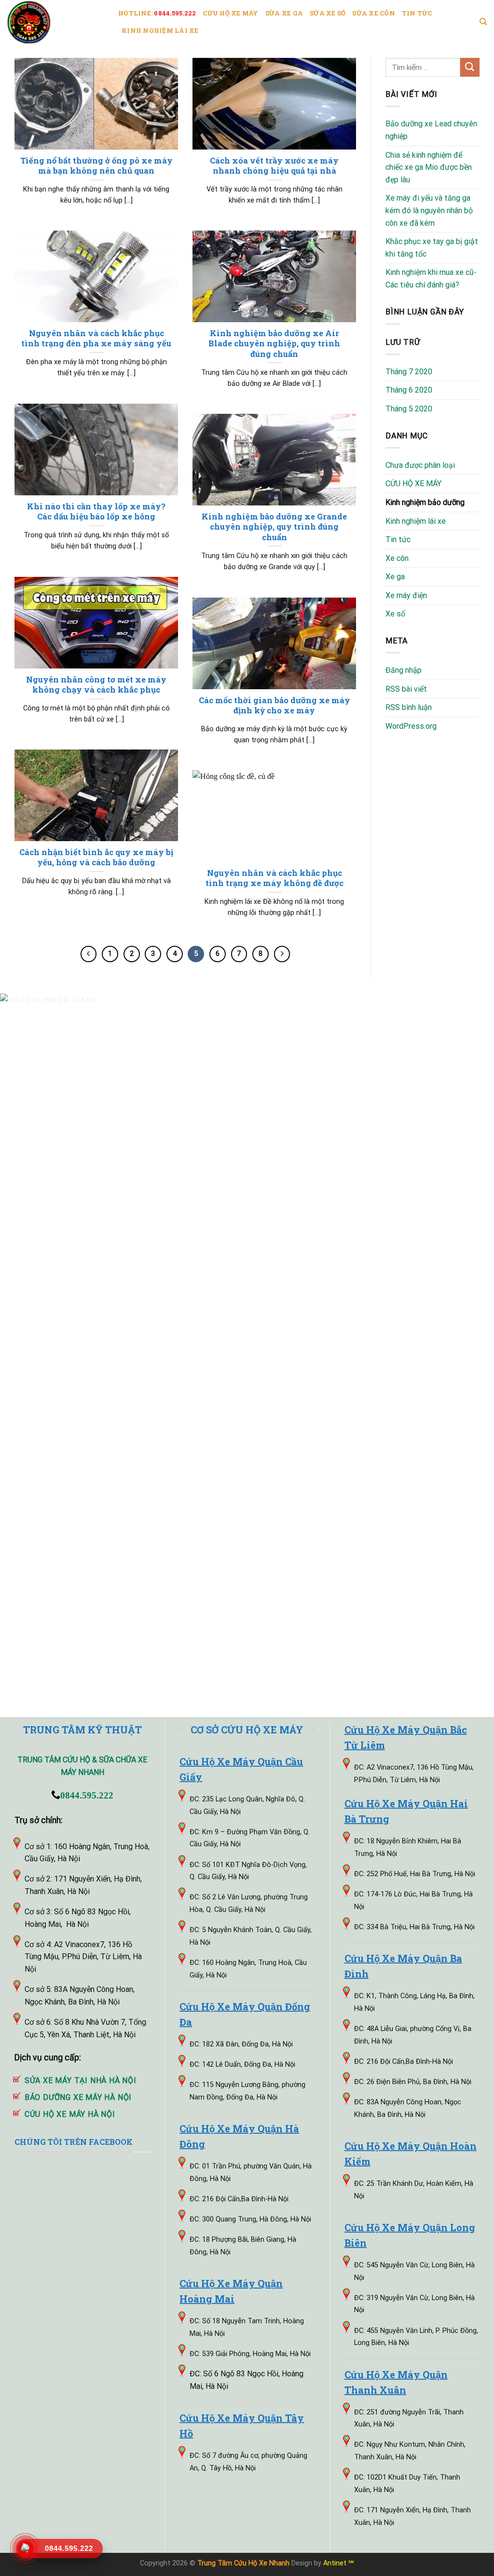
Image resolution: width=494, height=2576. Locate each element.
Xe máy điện (406, 595)
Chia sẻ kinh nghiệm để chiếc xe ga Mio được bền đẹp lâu (429, 167)
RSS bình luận (409, 707)
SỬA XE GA (284, 13)
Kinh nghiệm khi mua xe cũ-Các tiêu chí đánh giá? (431, 279)
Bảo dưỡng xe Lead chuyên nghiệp (431, 130)
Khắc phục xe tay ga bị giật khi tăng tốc (432, 248)
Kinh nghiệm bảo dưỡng (425, 502)
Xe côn (397, 558)
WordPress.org (411, 726)
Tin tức (398, 539)
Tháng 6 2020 (409, 390)
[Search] (483, 22)
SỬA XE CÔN (374, 13)
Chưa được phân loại (420, 465)
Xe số (395, 614)
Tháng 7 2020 (409, 372)
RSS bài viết (406, 689)
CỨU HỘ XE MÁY (230, 13)
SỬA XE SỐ (328, 13)
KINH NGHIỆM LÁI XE (160, 30)
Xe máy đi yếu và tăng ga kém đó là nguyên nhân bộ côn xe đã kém (429, 210)
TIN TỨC (417, 13)
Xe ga (395, 577)
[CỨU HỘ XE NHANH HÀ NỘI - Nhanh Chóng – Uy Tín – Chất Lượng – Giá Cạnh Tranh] (55, 22)
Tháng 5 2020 (409, 409)
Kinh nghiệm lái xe (416, 521)
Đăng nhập (404, 670)
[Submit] (470, 67)
